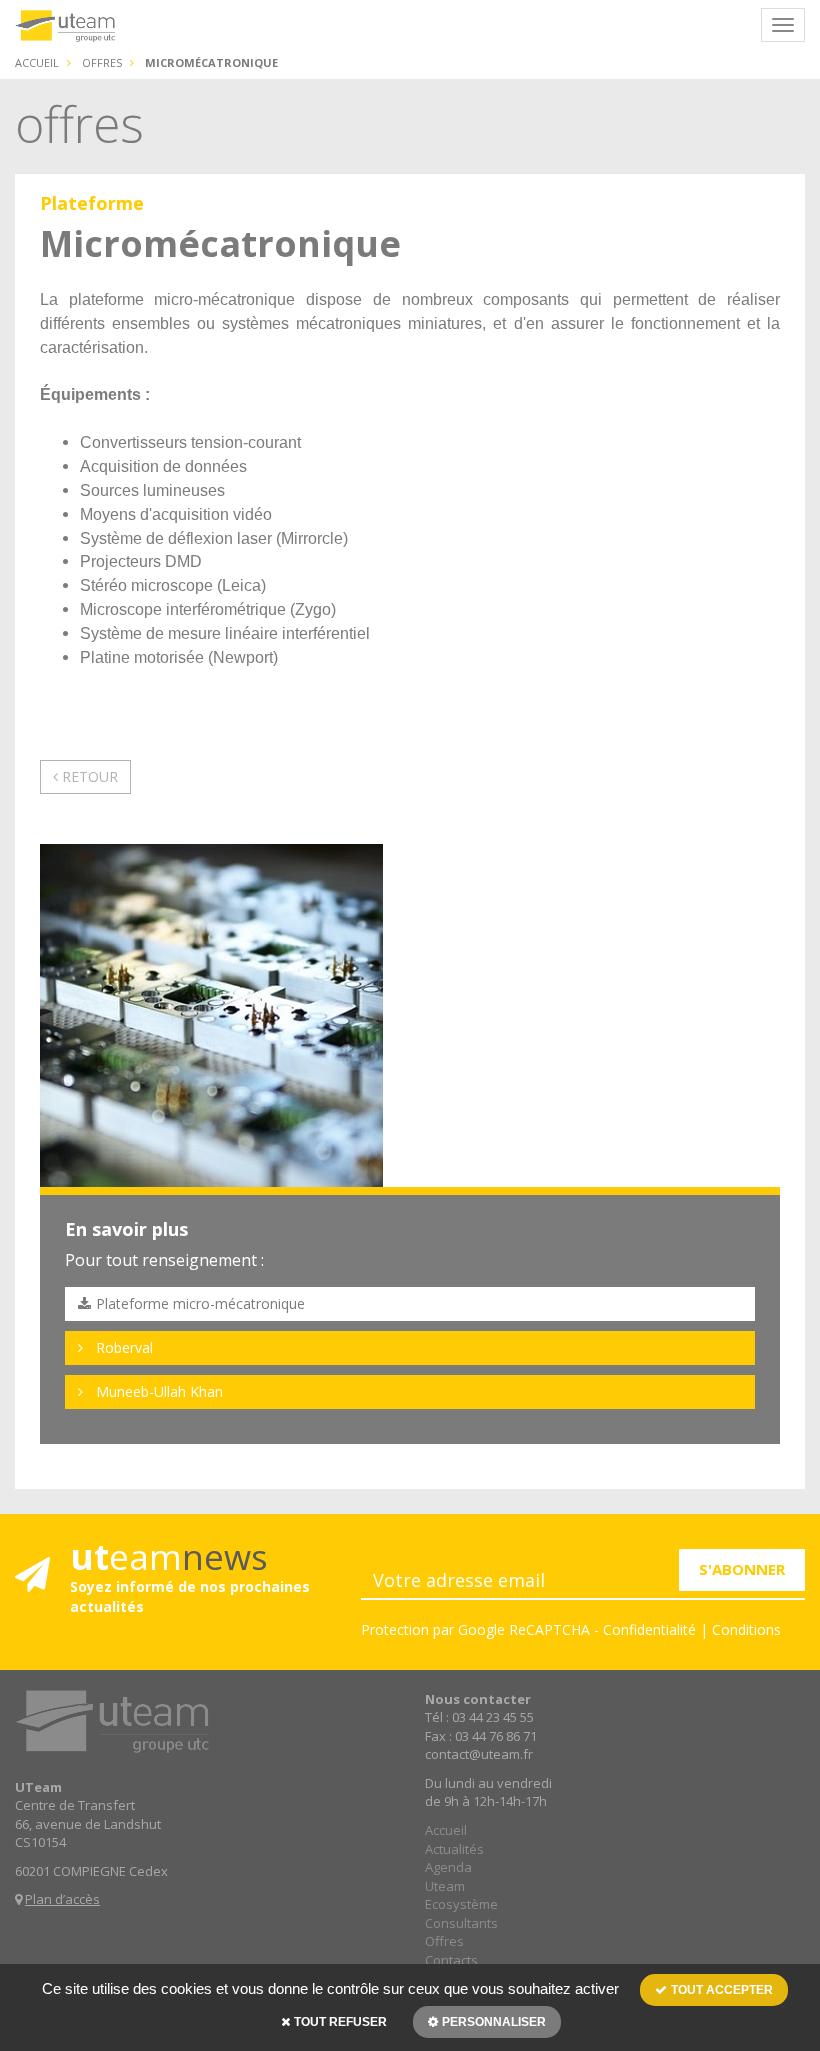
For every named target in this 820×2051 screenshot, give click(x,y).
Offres (444, 1941)
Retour (88, 776)
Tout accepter (720, 1990)
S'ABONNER (742, 1569)
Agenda (448, 1867)
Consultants (461, 1923)
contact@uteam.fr (479, 1754)
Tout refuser (339, 2022)
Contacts (451, 1960)
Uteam (445, 1886)
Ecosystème (461, 1904)
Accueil (37, 62)
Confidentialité (649, 1629)
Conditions (746, 1629)
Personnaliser (492, 2022)
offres (102, 62)
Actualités (454, 1849)
